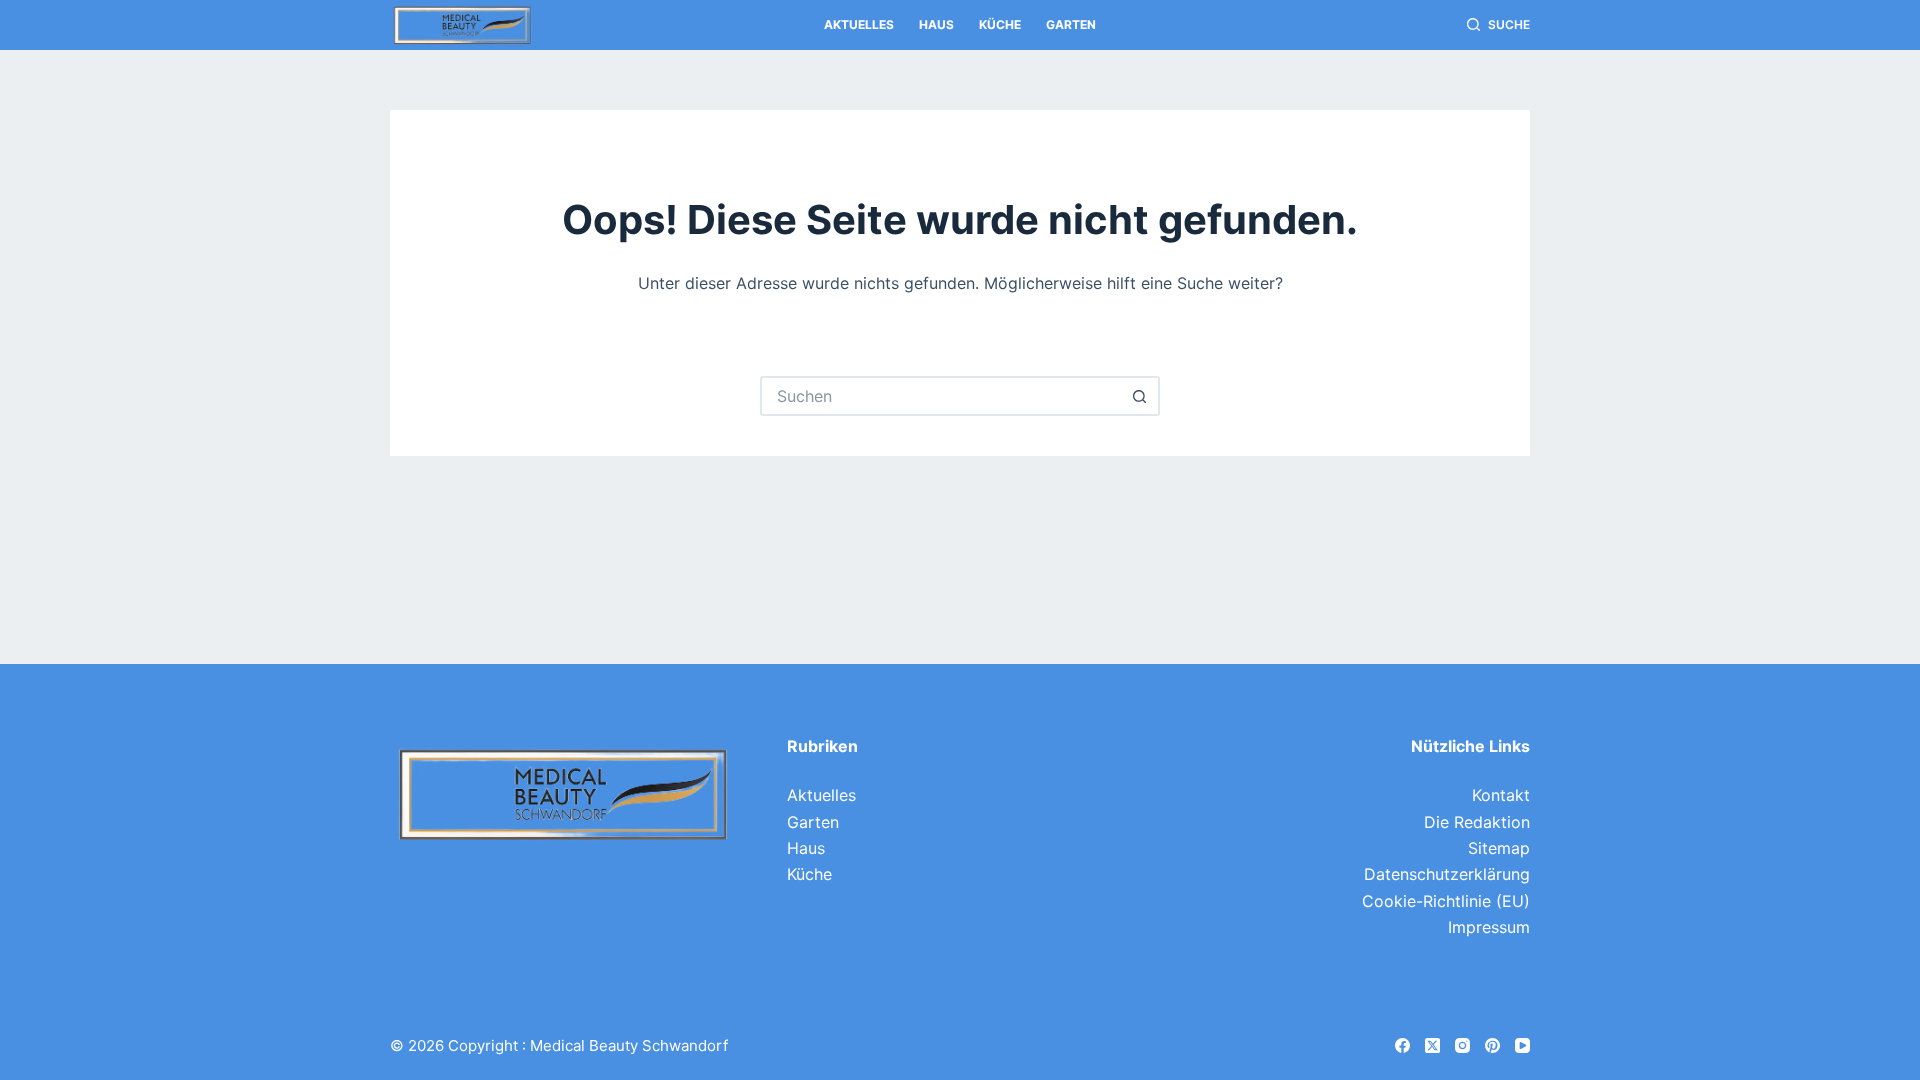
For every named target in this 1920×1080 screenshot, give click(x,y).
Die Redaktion (1477, 822)
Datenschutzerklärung (1447, 874)
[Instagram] (1462, 1045)
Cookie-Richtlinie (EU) (1446, 901)
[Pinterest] (1492, 1045)
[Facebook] (1402, 1045)
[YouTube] (1522, 1045)
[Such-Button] (1140, 396)
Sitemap (1499, 848)
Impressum (1489, 927)
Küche (1000, 24)
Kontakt (1501, 795)
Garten (1071, 24)
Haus (936, 24)
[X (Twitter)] (1432, 1045)
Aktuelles (859, 24)
